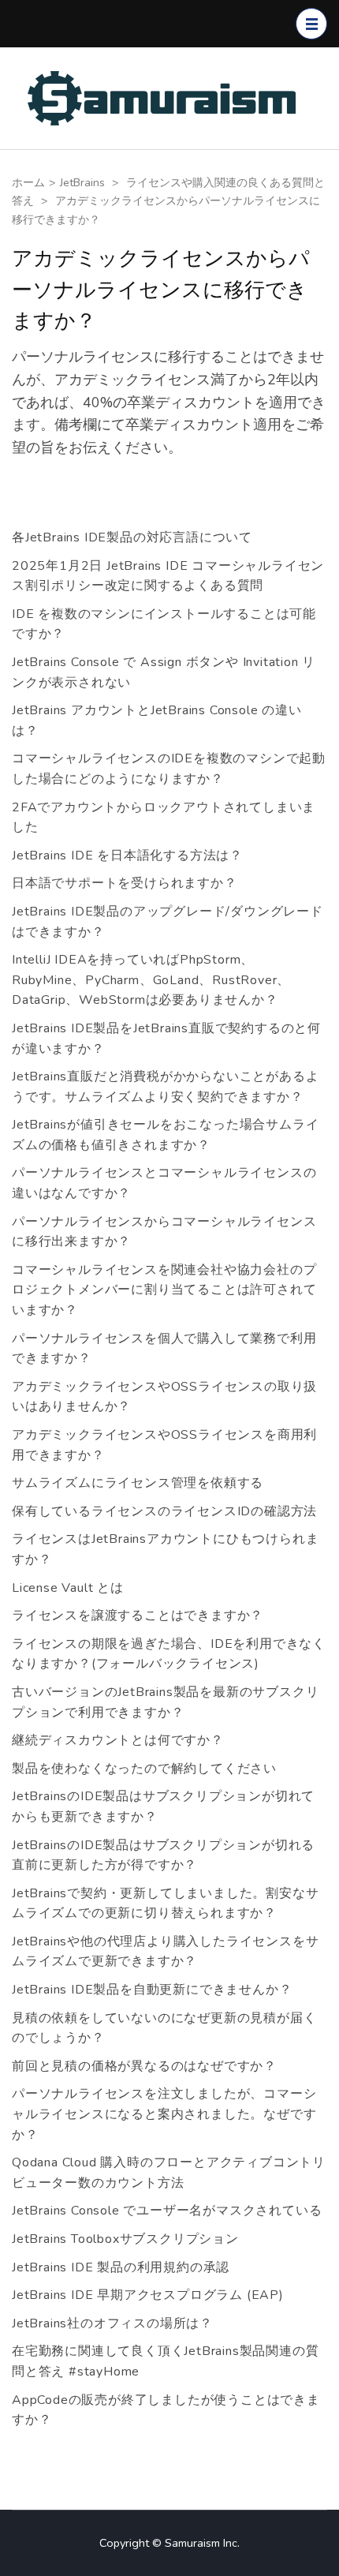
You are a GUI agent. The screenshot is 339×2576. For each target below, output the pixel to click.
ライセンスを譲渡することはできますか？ (138, 1616)
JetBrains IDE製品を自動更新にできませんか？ (152, 1990)
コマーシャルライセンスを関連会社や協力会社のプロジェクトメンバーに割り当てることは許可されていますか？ (164, 1290)
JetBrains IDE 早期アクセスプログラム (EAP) (148, 2295)
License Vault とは (68, 1588)
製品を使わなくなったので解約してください (144, 1769)
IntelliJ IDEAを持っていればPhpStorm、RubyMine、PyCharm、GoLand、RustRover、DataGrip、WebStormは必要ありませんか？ (151, 980)
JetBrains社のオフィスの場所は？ (112, 2323)
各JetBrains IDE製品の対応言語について (132, 537)
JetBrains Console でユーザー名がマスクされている (167, 2211)
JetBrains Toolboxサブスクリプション (125, 2239)
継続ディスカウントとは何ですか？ (118, 1740)
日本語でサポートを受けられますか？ (125, 883)
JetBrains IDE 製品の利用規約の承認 (121, 2267)
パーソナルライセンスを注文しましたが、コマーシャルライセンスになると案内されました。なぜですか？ (164, 2114)
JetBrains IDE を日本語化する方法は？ (127, 856)
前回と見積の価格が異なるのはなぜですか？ (144, 2066)
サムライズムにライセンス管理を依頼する (138, 1483)
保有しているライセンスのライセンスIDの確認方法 (164, 1511)
